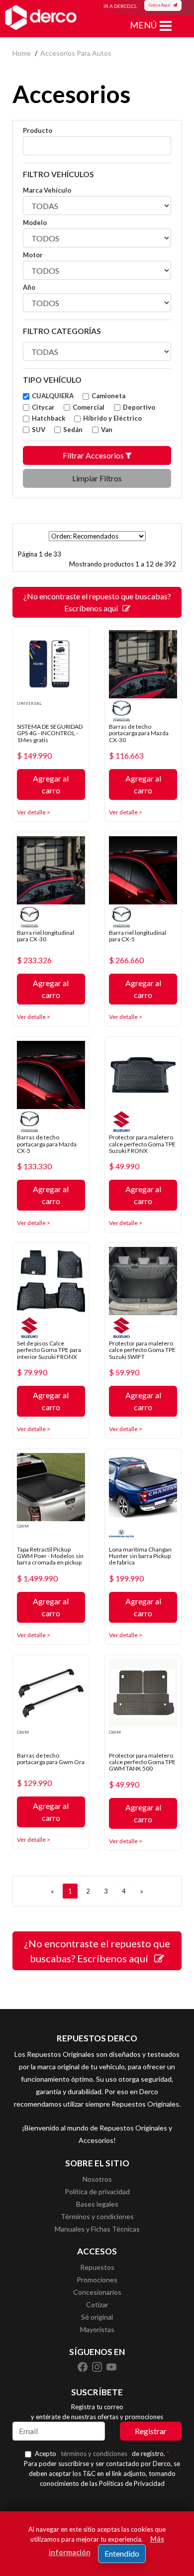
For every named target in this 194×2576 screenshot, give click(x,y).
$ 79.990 (32, 1372)
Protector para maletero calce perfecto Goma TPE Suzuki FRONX (142, 1144)
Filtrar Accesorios (94, 455)
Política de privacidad (97, 2191)
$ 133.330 (34, 1166)
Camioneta (108, 396)
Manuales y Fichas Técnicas (97, 2229)
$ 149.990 (34, 756)
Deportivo (139, 407)
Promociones (97, 2280)
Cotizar (97, 2304)
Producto (38, 130)
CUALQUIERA (53, 396)
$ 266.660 (126, 960)
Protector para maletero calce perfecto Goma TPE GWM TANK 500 (142, 1762)
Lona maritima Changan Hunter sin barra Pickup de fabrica (140, 1556)
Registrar (151, 2431)
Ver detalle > (34, 812)
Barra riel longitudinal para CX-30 (46, 936)
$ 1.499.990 (37, 1578)
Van (107, 430)
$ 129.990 (34, 1783)
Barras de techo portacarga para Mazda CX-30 (139, 733)
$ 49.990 (124, 1166)
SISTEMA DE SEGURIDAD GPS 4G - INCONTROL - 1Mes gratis (50, 733)
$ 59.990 (124, 1372)
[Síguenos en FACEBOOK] (83, 2366)
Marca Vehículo (47, 190)
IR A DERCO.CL (120, 6)
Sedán (73, 430)
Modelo (35, 223)
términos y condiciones (94, 2454)
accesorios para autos (76, 53)
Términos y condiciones (97, 2216)
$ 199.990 (126, 1578)
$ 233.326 (34, 960)
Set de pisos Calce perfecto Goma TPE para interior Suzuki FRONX (49, 1350)
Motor (33, 255)
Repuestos (97, 2267)
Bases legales (97, 2204)
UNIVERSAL (29, 703)
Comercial (89, 407)
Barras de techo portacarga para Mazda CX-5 (47, 1144)
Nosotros (97, 2179)
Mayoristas (97, 2329)
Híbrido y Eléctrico (112, 418)
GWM (23, 1526)
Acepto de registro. (102, 2454)
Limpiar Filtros (97, 478)
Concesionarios (97, 2292)
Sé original (97, 2317)
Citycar (43, 407)
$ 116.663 (126, 756)
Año (29, 287)
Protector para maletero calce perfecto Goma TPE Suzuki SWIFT (142, 1350)
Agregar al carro (51, 784)
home (22, 53)
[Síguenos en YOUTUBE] (111, 2366)
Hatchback (48, 418)
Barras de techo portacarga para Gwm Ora (51, 1759)
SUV (39, 430)
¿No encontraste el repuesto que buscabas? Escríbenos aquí (97, 602)
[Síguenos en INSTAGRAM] (98, 2366)
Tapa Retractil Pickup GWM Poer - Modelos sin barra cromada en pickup (50, 1556)
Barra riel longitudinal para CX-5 (138, 936)
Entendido (122, 2553)
